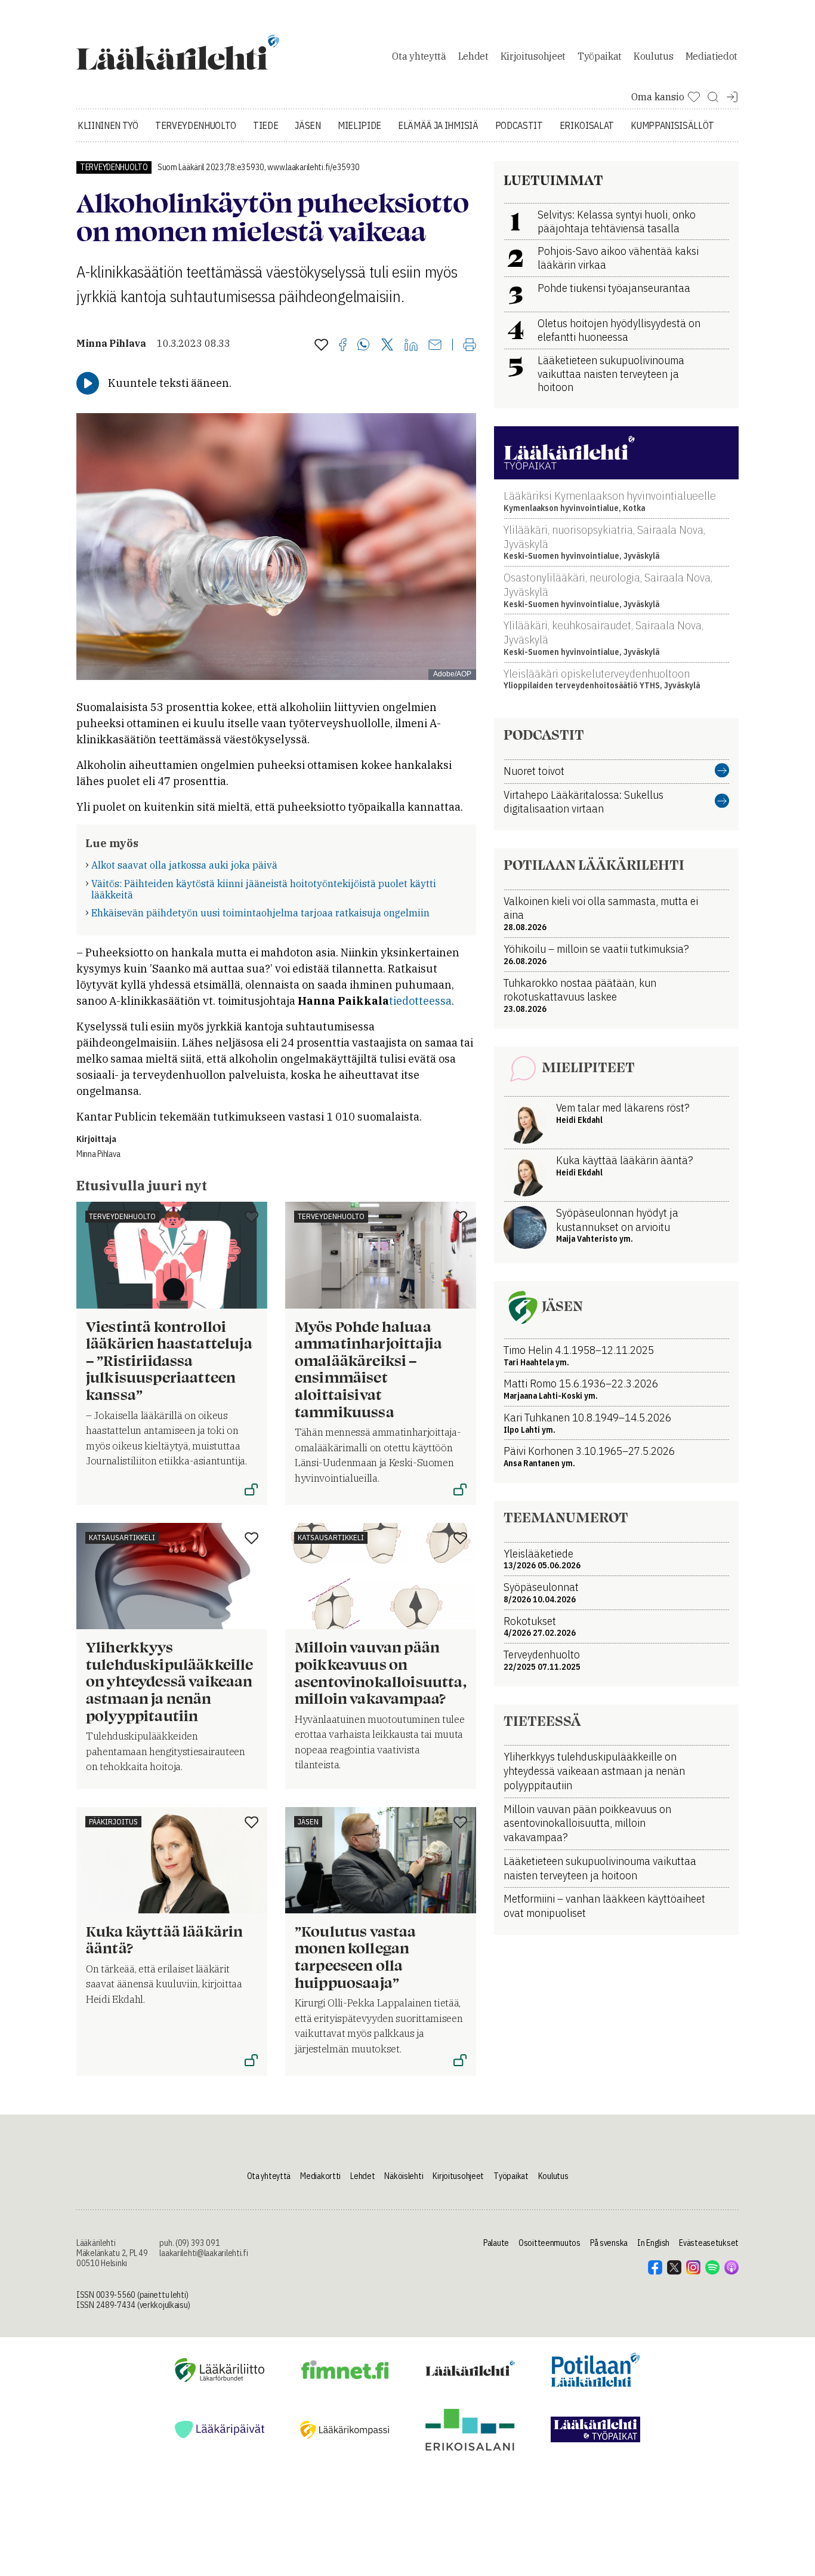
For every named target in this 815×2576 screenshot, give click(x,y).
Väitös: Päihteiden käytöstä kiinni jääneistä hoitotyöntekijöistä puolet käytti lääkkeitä (264, 889)
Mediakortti (320, 2176)
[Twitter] (387, 345)
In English (653, 2243)
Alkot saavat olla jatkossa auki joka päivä (184, 865)
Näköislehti (404, 2176)
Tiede (266, 125)
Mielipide (359, 125)
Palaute (496, 2243)
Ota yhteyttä (419, 56)
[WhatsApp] (364, 346)
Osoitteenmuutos (549, 2243)
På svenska (609, 2243)
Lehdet (473, 56)
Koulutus (653, 56)
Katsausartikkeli (122, 1538)
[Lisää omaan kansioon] (321, 346)
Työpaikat (600, 56)
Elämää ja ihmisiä (438, 125)
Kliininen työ (108, 125)
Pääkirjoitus (113, 1822)
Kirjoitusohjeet (533, 56)
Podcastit (519, 125)
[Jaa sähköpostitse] (435, 346)
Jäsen (308, 125)
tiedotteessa (420, 1001)
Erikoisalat (587, 125)
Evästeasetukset (709, 2243)
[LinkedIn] (411, 346)
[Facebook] (343, 346)
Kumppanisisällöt (672, 125)
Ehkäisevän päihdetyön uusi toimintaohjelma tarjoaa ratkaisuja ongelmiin (260, 913)
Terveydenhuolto (196, 125)
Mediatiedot (711, 56)
